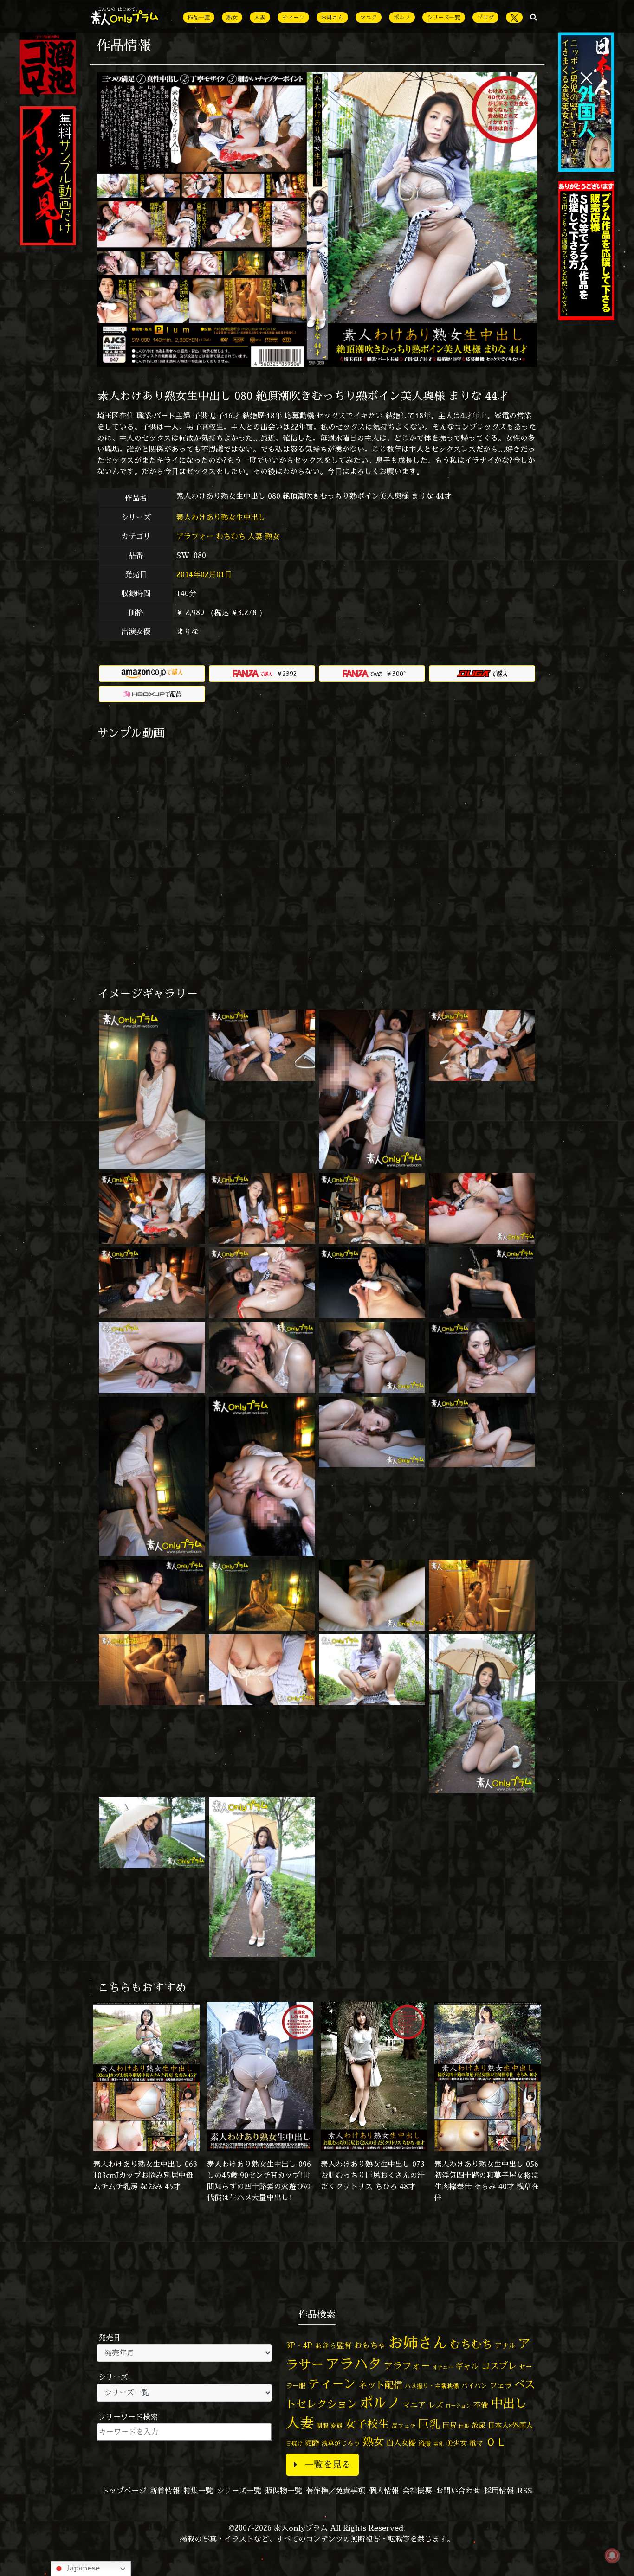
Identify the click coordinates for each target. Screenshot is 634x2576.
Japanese (82, 2568)
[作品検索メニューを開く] (534, 17)
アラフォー (195, 536)
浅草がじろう (341, 2443)
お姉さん (332, 17)
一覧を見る (328, 2464)
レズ (436, 2405)
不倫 (481, 2405)
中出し (509, 2403)
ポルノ (402, 17)
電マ (476, 2443)
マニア (369, 17)
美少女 (456, 2443)
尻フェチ (404, 2426)
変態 (336, 2426)
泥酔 (312, 2443)
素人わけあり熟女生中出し (222, 517)
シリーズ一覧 (444, 17)
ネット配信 (380, 2385)
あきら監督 (333, 2345)
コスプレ (499, 2366)
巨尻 (450, 2425)
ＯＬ (496, 2441)
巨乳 (429, 2424)
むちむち (231, 536)
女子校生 (367, 2424)
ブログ (485, 17)
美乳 (439, 2444)
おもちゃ (370, 2345)
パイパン (474, 2386)
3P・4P (299, 2345)
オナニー (443, 2367)
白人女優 (401, 2443)
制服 (322, 2426)
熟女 (232, 17)
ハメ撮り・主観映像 (432, 2386)
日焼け (294, 2444)
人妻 (260, 17)
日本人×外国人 (510, 2425)
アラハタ (354, 2364)
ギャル (467, 2366)
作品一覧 (199, 17)
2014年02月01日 (204, 574)
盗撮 (425, 2443)
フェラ (501, 2385)
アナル (505, 2346)
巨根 (464, 2426)
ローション (458, 2406)
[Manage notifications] (612, 2556)
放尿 (479, 2425)
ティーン (293, 17)
